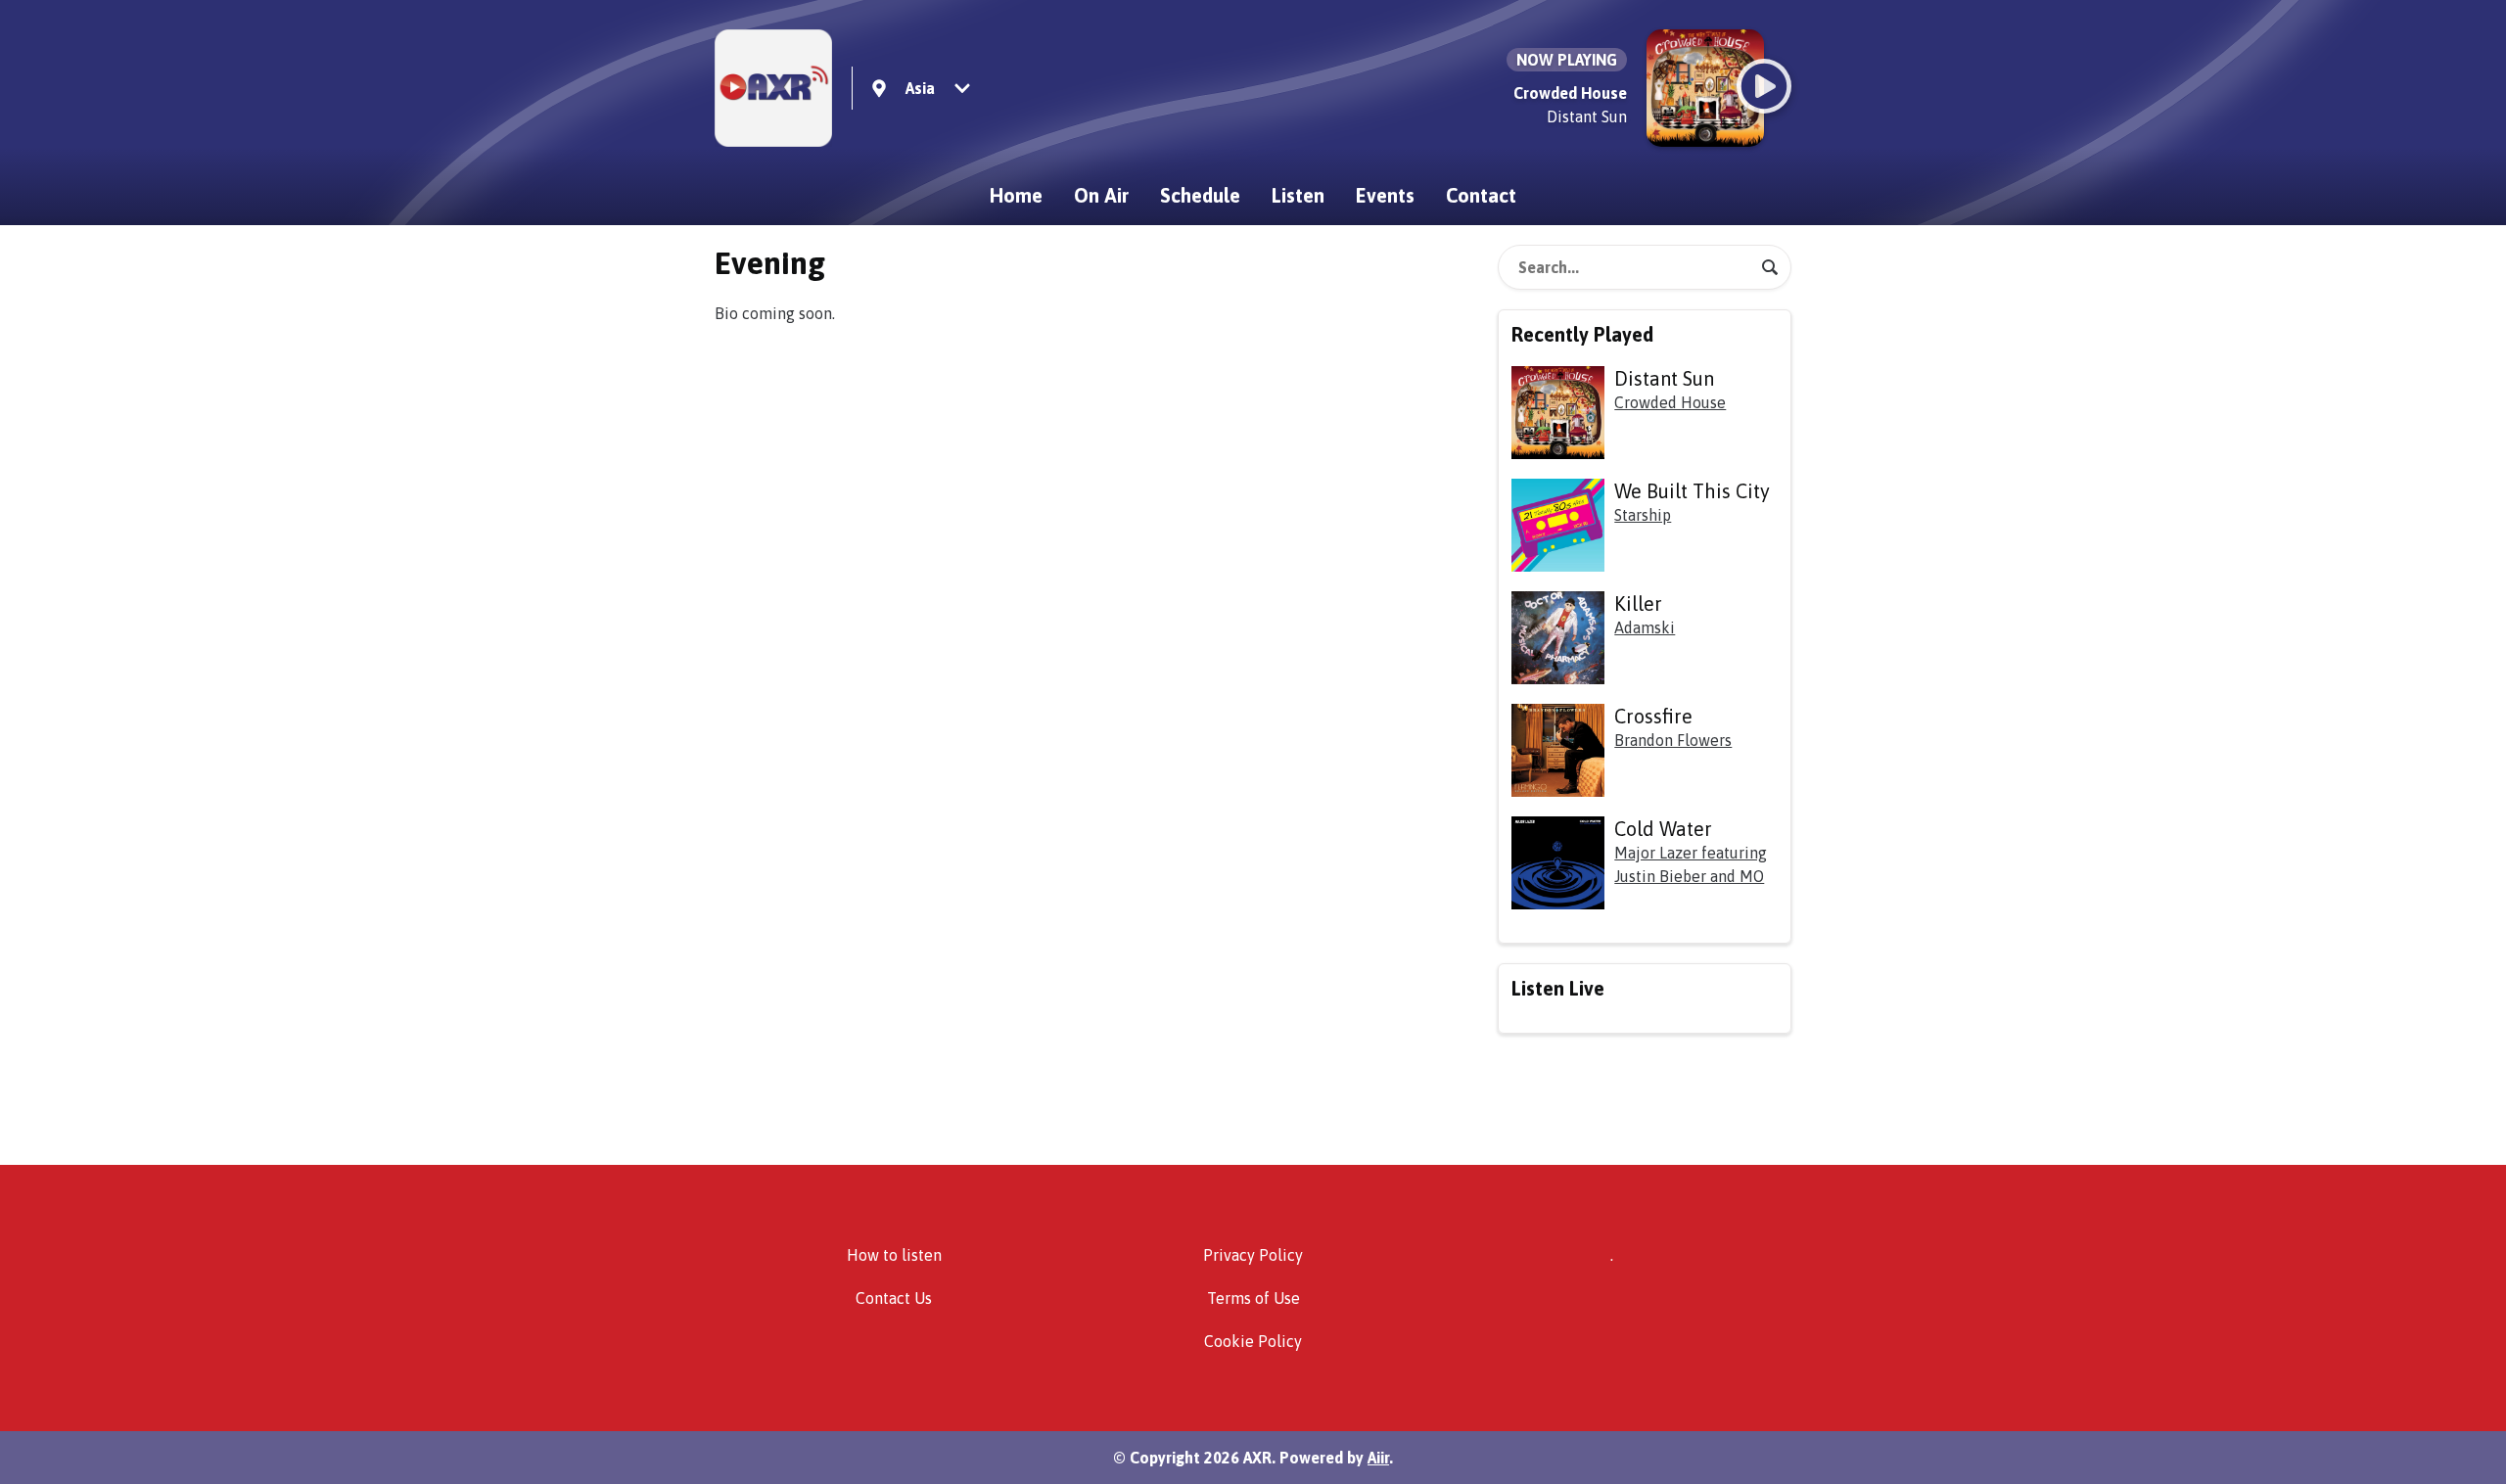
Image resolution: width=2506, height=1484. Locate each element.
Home (1016, 195)
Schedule (1200, 195)
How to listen (894, 1255)
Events (1385, 195)
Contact (1481, 195)
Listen (1298, 195)
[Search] (1770, 267)
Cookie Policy (1253, 1341)
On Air (1101, 195)
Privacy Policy (1253, 1255)
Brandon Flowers (1673, 740)
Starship (1643, 515)
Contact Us (894, 1298)
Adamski (1645, 627)
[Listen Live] (1764, 86)
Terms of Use (1253, 1298)
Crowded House (1670, 402)
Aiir (1378, 1458)
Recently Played (1582, 334)
